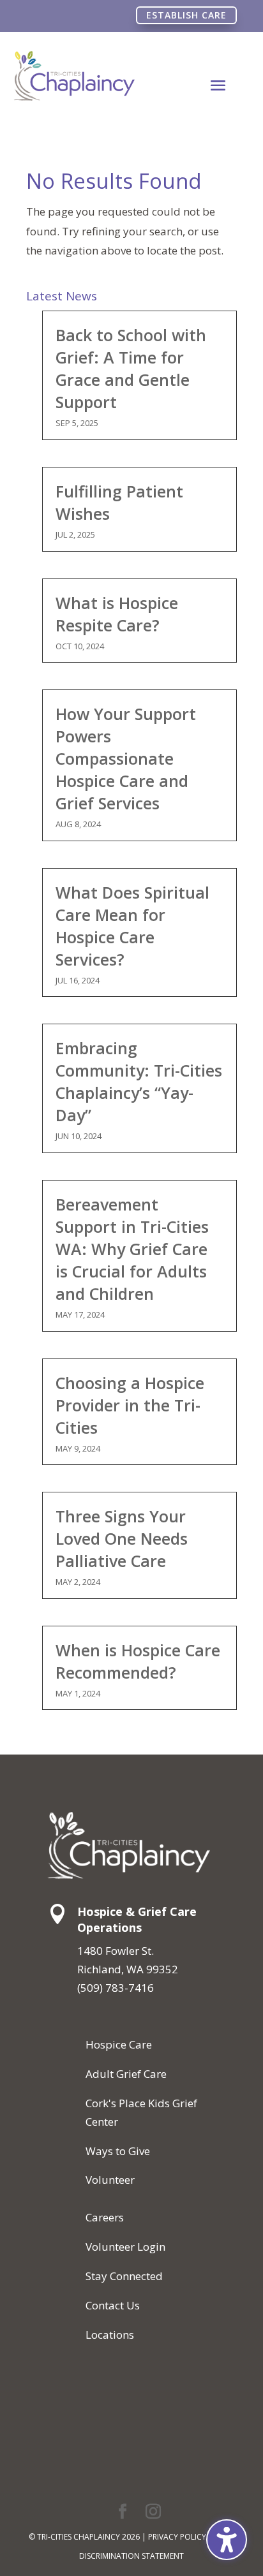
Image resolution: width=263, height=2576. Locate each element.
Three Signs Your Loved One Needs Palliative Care (122, 1538)
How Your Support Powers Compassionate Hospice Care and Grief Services (126, 758)
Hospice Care (119, 2044)
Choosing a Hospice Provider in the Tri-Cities (130, 1405)
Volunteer (110, 2180)
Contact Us (113, 2305)
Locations (110, 2335)
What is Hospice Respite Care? (117, 614)
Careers (105, 2217)
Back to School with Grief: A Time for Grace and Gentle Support (131, 368)
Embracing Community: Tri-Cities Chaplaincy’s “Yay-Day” (139, 1081)
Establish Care (186, 15)
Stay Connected (124, 2276)
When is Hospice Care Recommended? (138, 1661)
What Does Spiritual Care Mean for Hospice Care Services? (132, 926)
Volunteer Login (125, 2247)
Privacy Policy (177, 2537)
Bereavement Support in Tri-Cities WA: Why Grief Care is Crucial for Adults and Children (132, 1249)
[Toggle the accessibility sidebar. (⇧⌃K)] (227, 2540)
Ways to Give (118, 2151)
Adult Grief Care (126, 2074)
